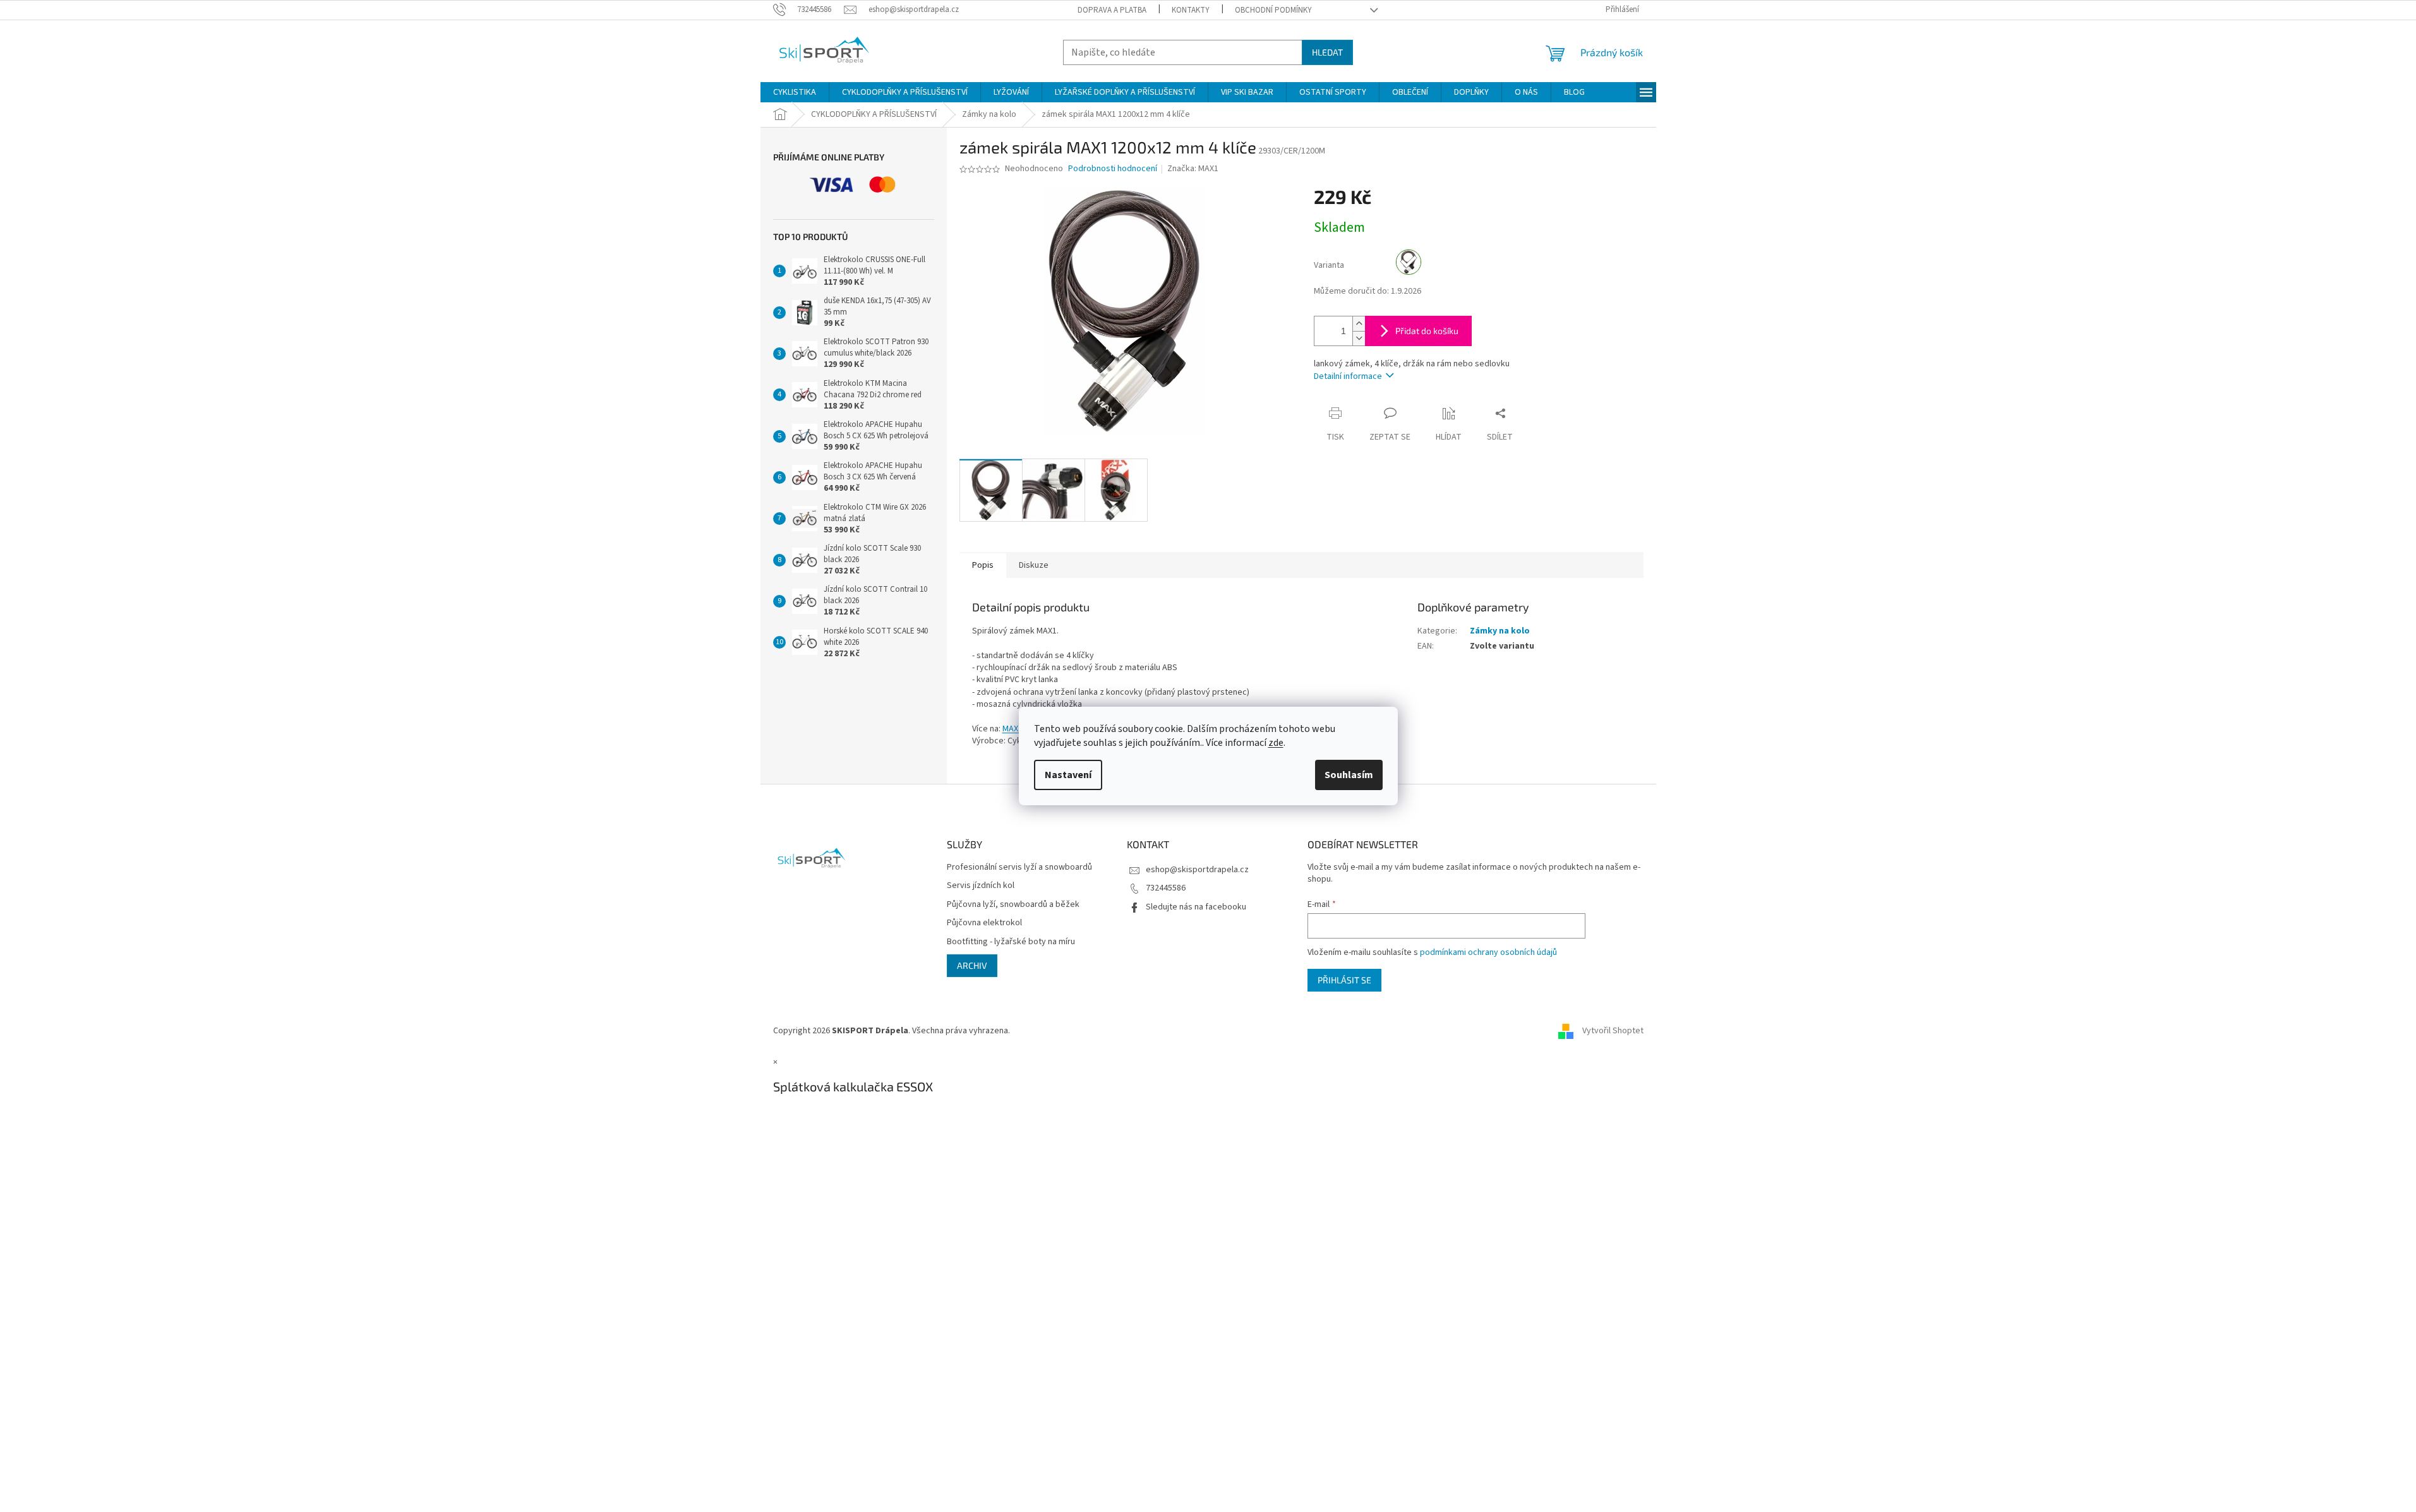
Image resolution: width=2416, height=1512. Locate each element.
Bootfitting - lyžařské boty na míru (1011, 942)
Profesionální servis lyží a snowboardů (1019, 867)
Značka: (1193, 169)
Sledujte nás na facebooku (1196, 907)
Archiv (972, 965)
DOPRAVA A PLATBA (1112, 10)
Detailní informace (1348, 376)
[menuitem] (795, 92)
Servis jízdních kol (981, 886)
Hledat (1327, 52)
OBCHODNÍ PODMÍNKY (1273, 10)
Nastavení (1068, 775)
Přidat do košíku (1427, 331)
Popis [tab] (983, 565)
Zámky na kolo (1500, 631)
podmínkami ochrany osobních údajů (1488, 952)
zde (1276, 743)
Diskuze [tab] (1034, 565)
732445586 (1166, 888)
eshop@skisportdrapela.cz (1197, 870)
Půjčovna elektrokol (984, 923)
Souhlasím (1349, 775)
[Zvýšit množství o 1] (1359, 324)
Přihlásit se (1344, 980)
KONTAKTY (1191, 10)
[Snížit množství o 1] (1359, 338)
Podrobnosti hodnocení (1113, 169)
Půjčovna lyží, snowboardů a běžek (1013, 905)
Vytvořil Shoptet (1613, 1031)
